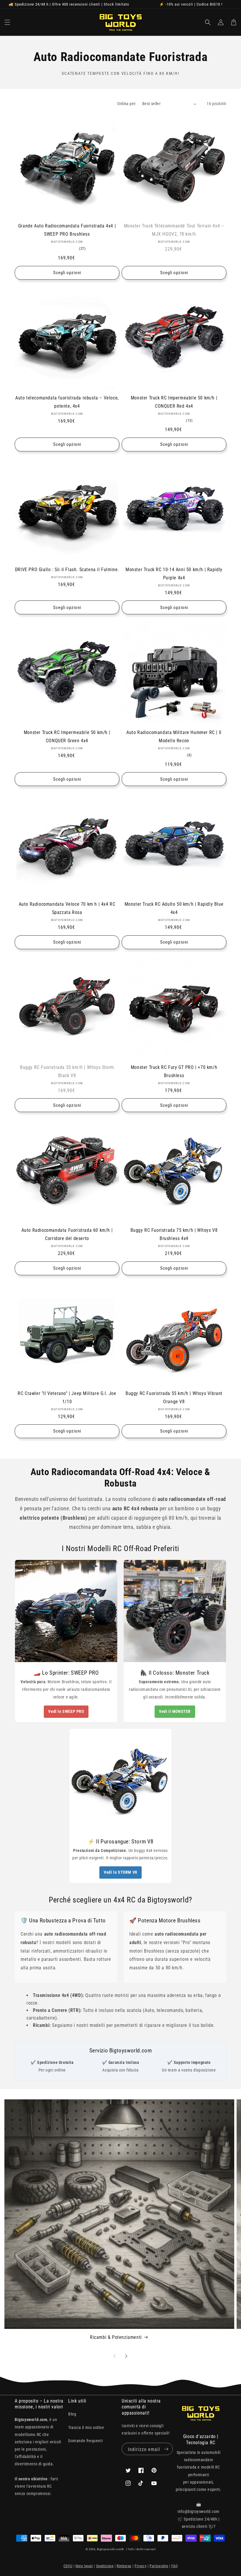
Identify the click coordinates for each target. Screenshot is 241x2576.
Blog (72, 2414)
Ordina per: (127, 104)
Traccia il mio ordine (86, 2427)
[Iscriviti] (166, 2449)
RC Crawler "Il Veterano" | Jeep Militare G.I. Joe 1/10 (67, 1397)
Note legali (84, 2566)
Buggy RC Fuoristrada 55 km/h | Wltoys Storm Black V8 (67, 1071)
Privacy (140, 2566)
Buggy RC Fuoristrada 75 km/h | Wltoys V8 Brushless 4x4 (174, 1234)
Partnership (159, 2566)
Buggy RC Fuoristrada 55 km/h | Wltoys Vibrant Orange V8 (174, 1397)
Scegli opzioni (67, 273)
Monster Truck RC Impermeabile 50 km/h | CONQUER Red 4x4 (174, 402)
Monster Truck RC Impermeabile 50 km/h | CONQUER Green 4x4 (67, 737)
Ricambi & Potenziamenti (116, 2337)
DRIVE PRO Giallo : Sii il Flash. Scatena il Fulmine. (67, 570)
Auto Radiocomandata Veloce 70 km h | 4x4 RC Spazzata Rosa (67, 908)
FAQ (174, 2566)
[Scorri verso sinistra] (115, 2356)
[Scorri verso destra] (126, 2356)
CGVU (68, 2566)
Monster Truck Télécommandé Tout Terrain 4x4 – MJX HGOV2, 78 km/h (174, 230)
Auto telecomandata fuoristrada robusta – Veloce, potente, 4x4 (67, 402)
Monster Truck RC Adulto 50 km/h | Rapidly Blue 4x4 (174, 908)
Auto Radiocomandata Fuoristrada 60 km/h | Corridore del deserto (67, 1234)
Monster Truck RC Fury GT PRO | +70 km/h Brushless (174, 1071)
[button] (7, 22)
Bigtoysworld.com (109, 2549)
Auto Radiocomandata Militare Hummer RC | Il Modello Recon (174, 737)
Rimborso (124, 2566)
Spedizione (105, 2566)
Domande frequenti (85, 2441)
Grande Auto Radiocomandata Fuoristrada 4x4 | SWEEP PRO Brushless (67, 230)
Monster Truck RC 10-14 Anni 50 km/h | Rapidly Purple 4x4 (174, 574)
